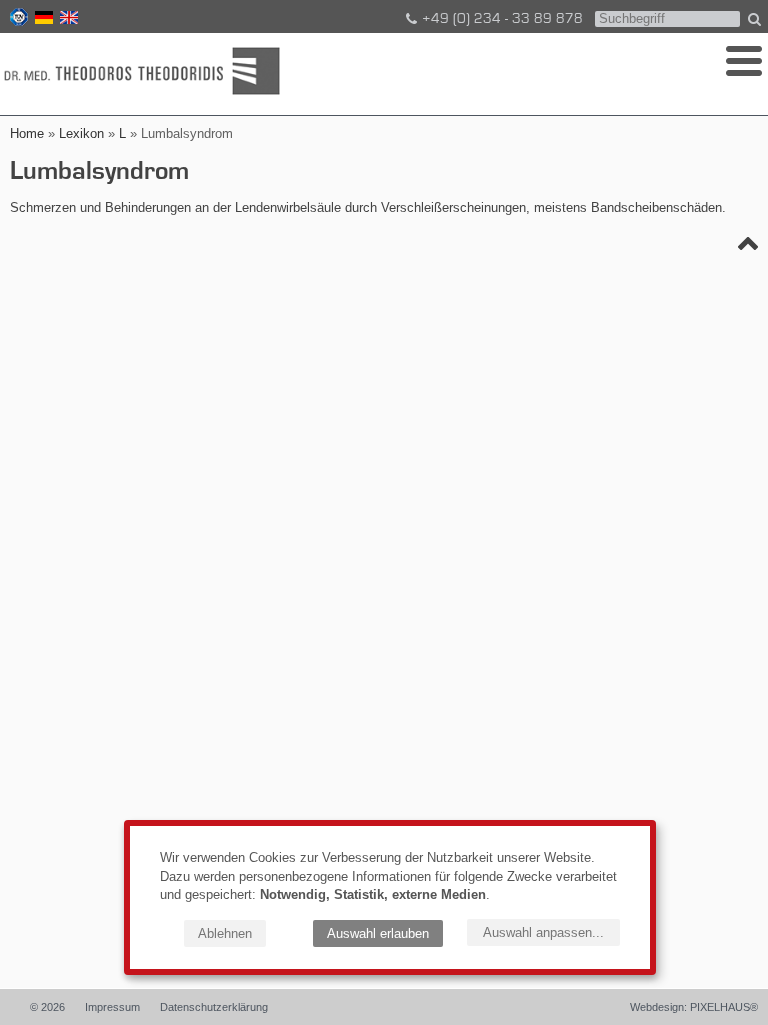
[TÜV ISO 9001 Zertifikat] (17, 20)
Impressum (112, 1007)
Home (27, 133)
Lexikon (81, 133)
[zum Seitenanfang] (748, 247)
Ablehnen (225, 933)
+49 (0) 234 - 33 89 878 (502, 19)
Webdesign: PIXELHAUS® (694, 1007)
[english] (67, 20)
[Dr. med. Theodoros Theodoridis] (145, 72)
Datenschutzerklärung (214, 1007)
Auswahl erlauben (378, 933)
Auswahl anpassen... (543, 932)
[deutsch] (42, 20)
